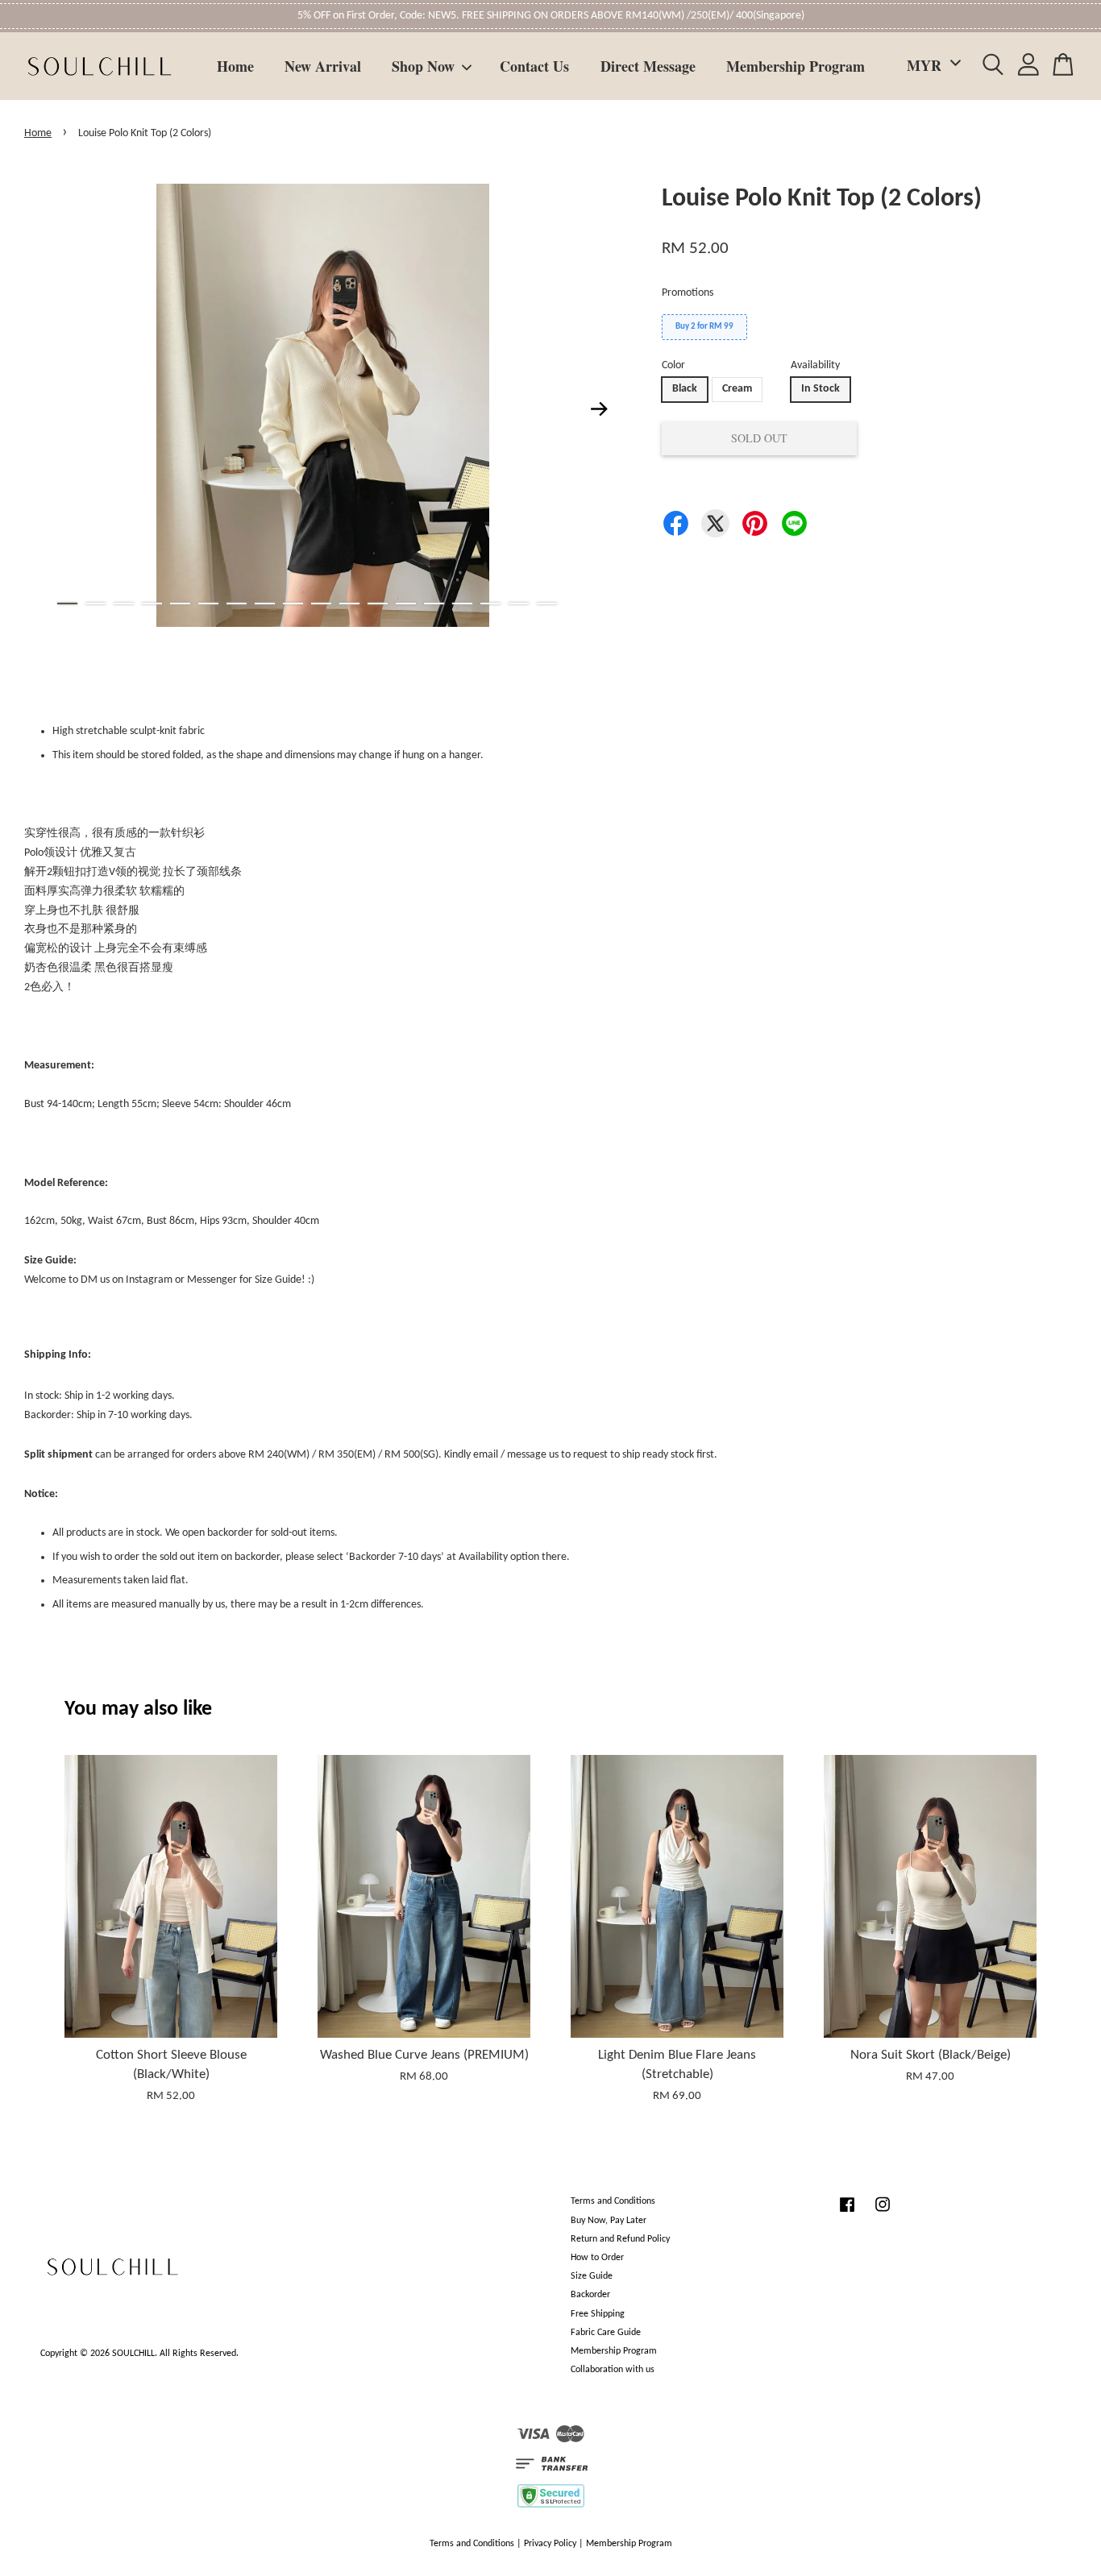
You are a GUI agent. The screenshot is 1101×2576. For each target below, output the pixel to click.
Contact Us (534, 66)
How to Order (597, 2258)
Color (673, 365)
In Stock (821, 389)
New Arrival (323, 66)
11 (349, 604)
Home (235, 66)
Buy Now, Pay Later (609, 2221)
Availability (815, 365)
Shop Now (423, 66)
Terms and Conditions (613, 2201)
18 (547, 604)
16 (490, 604)
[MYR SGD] (931, 66)
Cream (737, 389)
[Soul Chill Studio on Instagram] (883, 2213)
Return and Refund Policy (620, 2239)
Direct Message (648, 66)
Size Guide (592, 2276)
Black (685, 389)
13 (406, 604)
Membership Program (796, 66)
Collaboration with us (613, 2370)
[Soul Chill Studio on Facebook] (847, 2213)
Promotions (688, 293)
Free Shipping (598, 2314)
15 (462, 604)
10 (321, 604)
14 (434, 604)
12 (378, 604)
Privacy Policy (550, 2544)
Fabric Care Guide (606, 2333)
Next (600, 409)
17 (519, 604)
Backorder (590, 2295)
